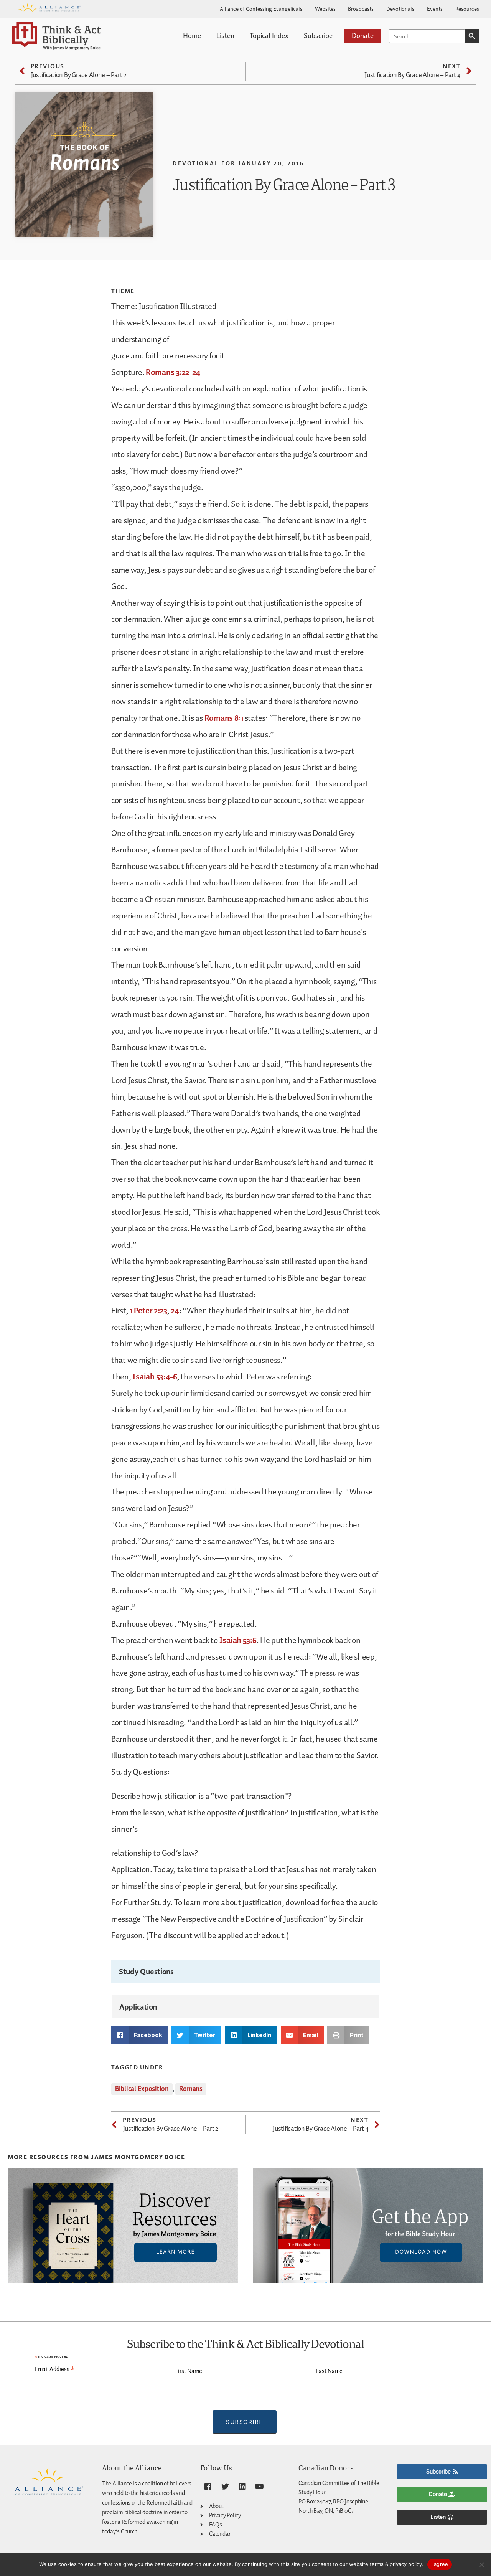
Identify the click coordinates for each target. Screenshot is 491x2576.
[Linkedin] (242, 2487)
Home (192, 35)
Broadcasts (361, 8)
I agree (440, 2564)
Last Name (329, 2371)
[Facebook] (208, 2487)
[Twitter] (225, 2487)
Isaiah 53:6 (238, 1641)
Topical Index (269, 35)
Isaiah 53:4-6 (155, 1377)
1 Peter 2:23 (148, 1311)
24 (175, 1311)
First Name (189, 2371)
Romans (191, 2089)
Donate (363, 35)
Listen (225, 35)
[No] (481, 2564)
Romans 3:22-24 (173, 373)
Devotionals (400, 8)
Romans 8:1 (224, 718)
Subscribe (318, 35)
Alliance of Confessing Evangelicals (261, 8)
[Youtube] (259, 2487)
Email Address (55, 2370)
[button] (139, 2035)
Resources (467, 8)
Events (435, 8)
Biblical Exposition (142, 2089)
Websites (325, 8)
